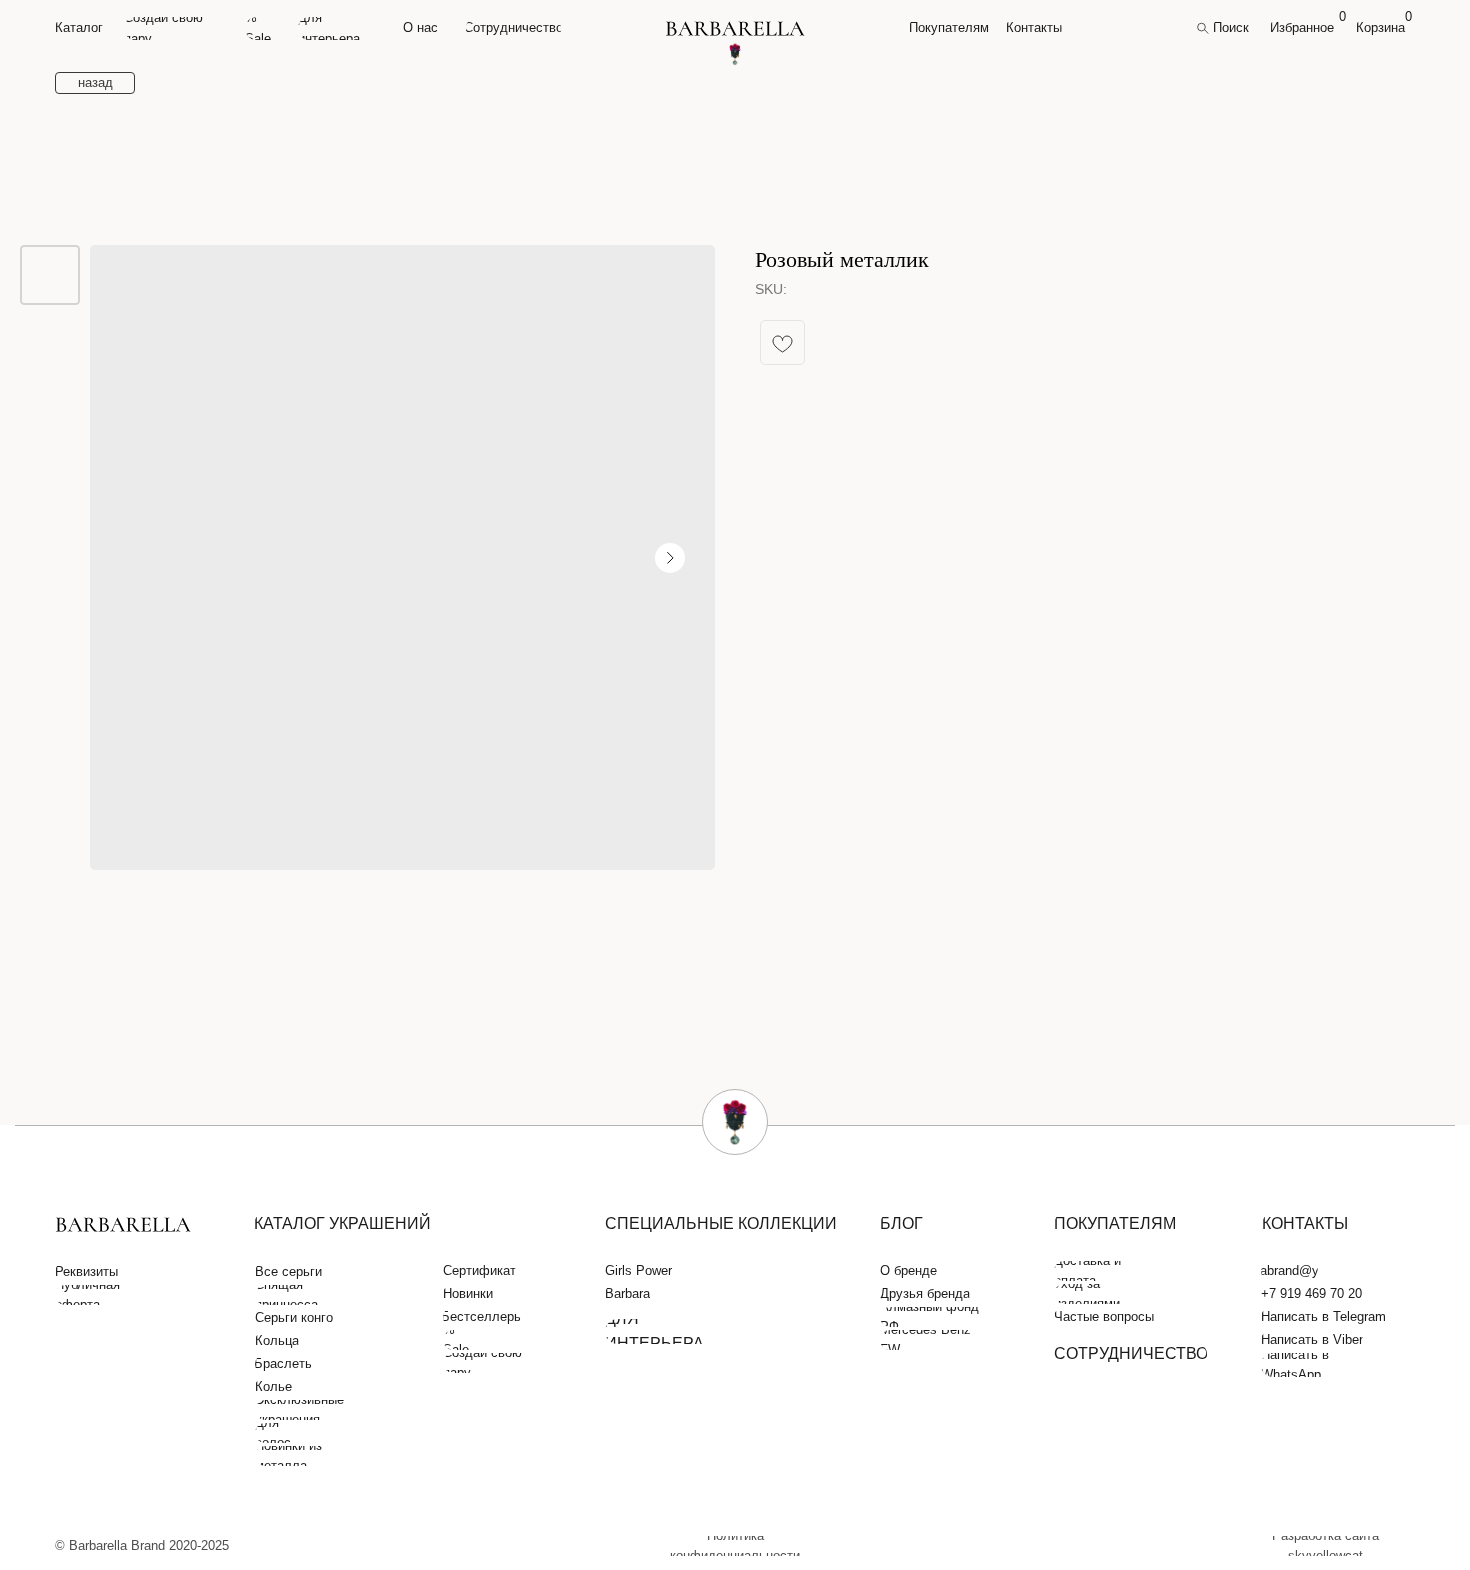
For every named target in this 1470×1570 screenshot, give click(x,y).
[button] (89, 1272)
